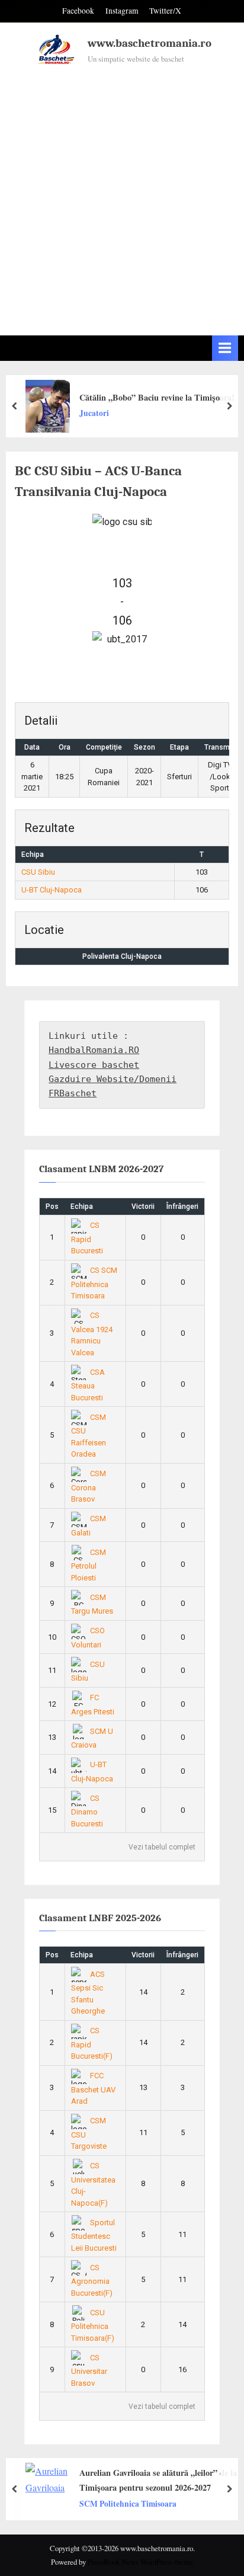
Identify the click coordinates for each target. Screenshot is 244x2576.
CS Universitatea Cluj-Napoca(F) (93, 2184)
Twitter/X (165, 11)
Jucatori (94, 413)
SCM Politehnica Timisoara (128, 2503)
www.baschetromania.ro (150, 43)
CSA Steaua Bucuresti (88, 1385)
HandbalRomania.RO (94, 1050)
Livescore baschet (94, 1065)
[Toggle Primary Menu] (225, 348)
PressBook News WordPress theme (140, 2562)
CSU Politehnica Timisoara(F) (93, 2325)
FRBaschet (73, 1093)
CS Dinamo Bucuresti (87, 1811)
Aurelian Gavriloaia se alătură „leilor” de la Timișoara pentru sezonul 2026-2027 (158, 2480)
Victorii (143, 1207)
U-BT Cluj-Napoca (52, 890)
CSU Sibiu (38, 872)
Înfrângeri (182, 1207)
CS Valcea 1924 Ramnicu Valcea (92, 1334)
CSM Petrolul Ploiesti (89, 1565)
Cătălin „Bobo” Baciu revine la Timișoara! (157, 397)
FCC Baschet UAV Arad (93, 2088)
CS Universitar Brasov (89, 2370)
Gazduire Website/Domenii (113, 1079)
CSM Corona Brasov (89, 1486)
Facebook (78, 11)
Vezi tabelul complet (162, 1847)
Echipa (82, 1207)
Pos (52, 1207)
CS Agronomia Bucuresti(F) (92, 2280)
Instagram (122, 11)
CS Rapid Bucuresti (87, 1238)
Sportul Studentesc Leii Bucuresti (94, 2235)
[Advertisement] (122, 195)
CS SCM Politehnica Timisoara (94, 1283)
